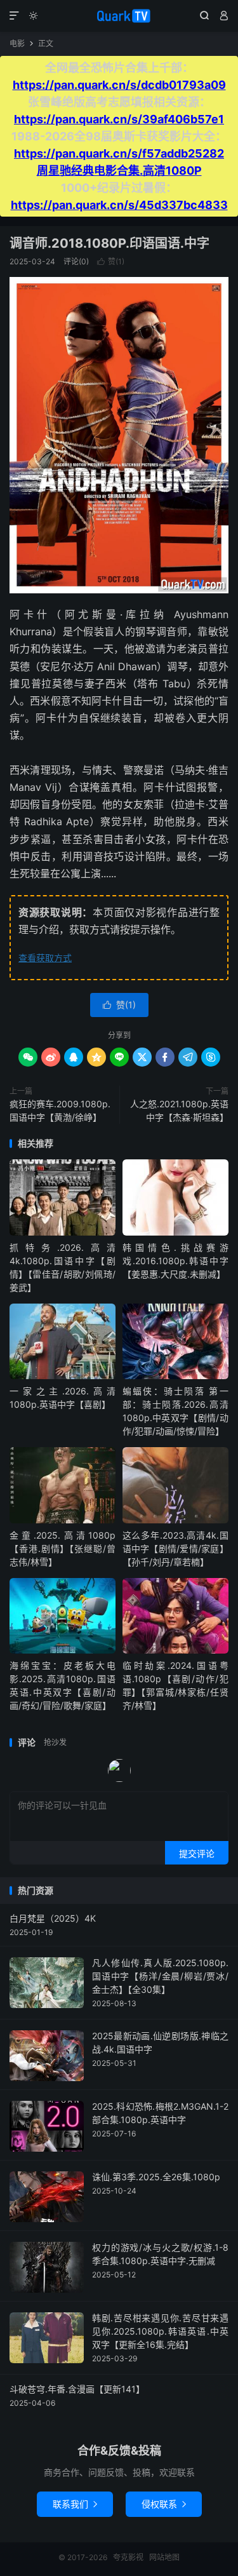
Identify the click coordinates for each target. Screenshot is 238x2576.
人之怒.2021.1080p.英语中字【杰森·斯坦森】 (179, 1110)
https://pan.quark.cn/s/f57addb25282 (119, 153)
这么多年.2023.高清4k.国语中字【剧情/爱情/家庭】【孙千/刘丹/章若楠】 (175, 1548)
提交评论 (197, 1853)
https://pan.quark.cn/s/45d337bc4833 (119, 205)
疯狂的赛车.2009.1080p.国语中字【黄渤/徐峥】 (60, 1110)
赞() (111, 261)
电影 (17, 44)
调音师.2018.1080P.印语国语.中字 (109, 243)
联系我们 (75, 2504)
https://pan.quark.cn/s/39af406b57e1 (119, 119)
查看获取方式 (45, 958)
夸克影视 (119, 16)
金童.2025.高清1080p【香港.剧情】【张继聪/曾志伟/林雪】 (63, 1548)
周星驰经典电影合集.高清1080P (119, 171)
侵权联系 (164, 2504)
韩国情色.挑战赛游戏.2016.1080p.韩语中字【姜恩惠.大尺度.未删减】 (175, 1261)
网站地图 (164, 2557)
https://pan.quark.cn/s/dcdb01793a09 (119, 85)
